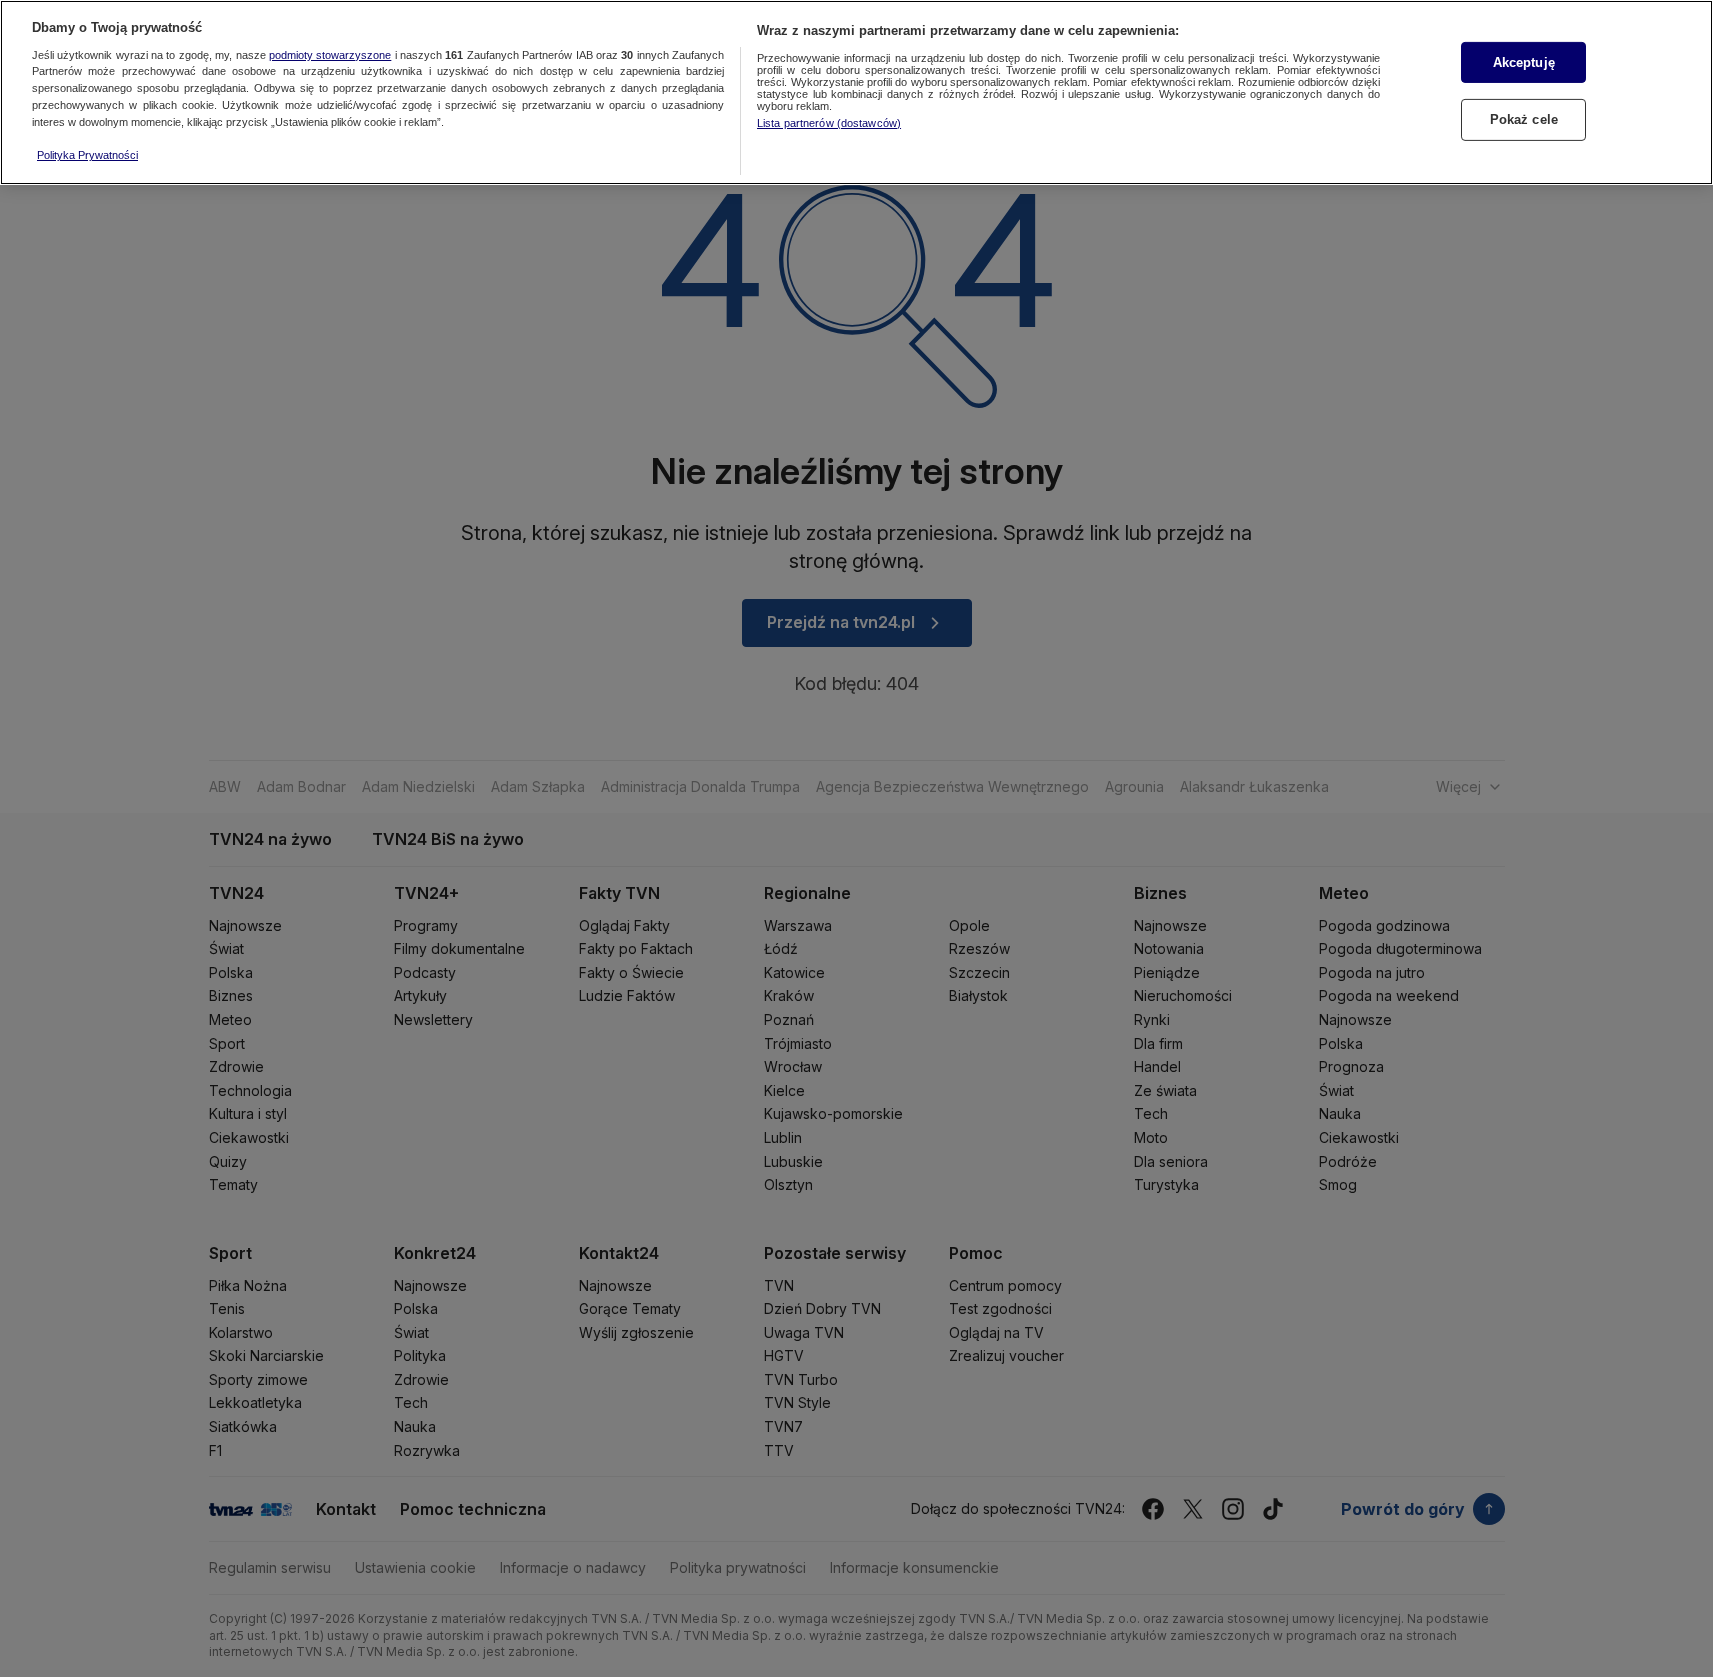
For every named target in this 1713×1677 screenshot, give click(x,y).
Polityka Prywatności (87, 155)
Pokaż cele (1524, 119)
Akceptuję (1524, 62)
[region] (856, 92)
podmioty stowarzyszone (330, 55)
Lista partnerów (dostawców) (829, 123)
